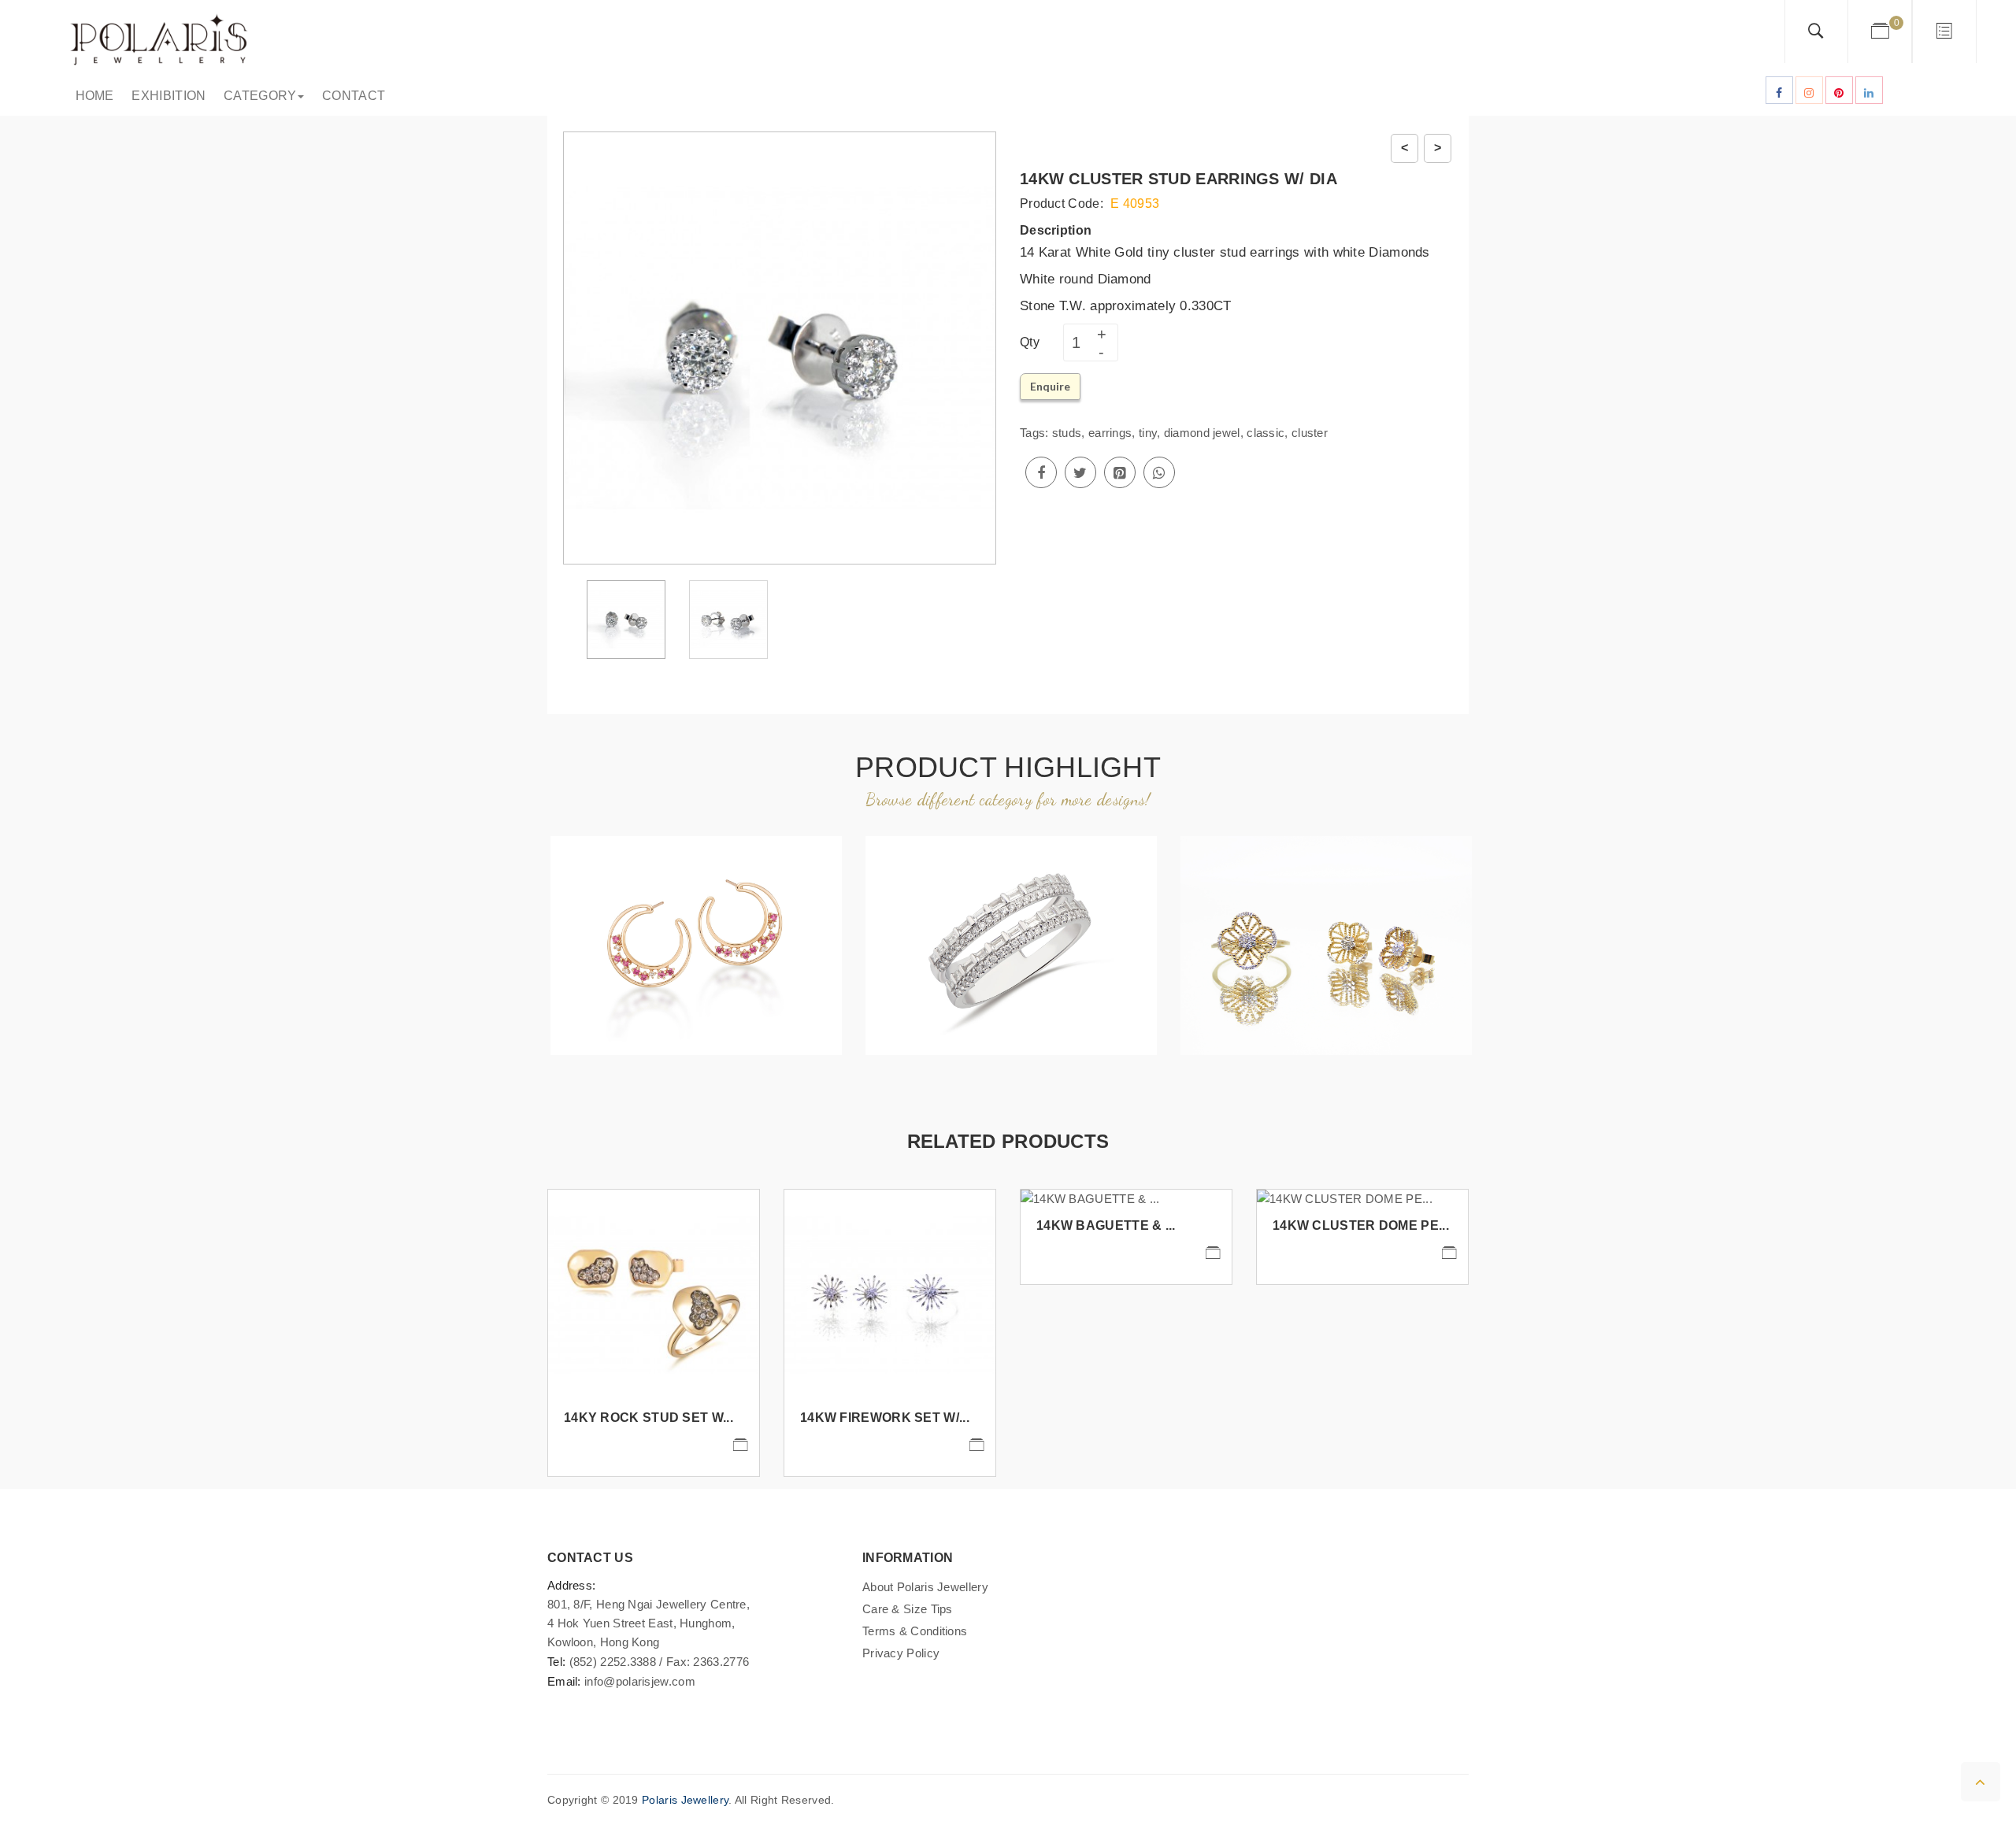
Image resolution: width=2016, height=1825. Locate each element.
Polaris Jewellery (685, 1800)
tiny (1148, 433)
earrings (1110, 433)
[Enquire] (740, 1445)
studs (1067, 433)
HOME (91, 96)
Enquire (1050, 386)
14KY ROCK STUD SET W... (649, 1418)
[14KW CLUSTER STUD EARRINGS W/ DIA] (626, 618)
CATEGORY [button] (256, 96)
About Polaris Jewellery (925, 1587)
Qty (1030, 342)
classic (1266, 433)
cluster (1310, 433)
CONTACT (350, 96)
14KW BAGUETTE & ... (1106, 1225)
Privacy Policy (901, 1653)
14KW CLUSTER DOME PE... (1361, 1225)
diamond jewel (1202, 433)
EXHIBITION (166, 96)
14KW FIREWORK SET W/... (885, 1418)
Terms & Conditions (915, 1631)
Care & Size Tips (908, 1609)
